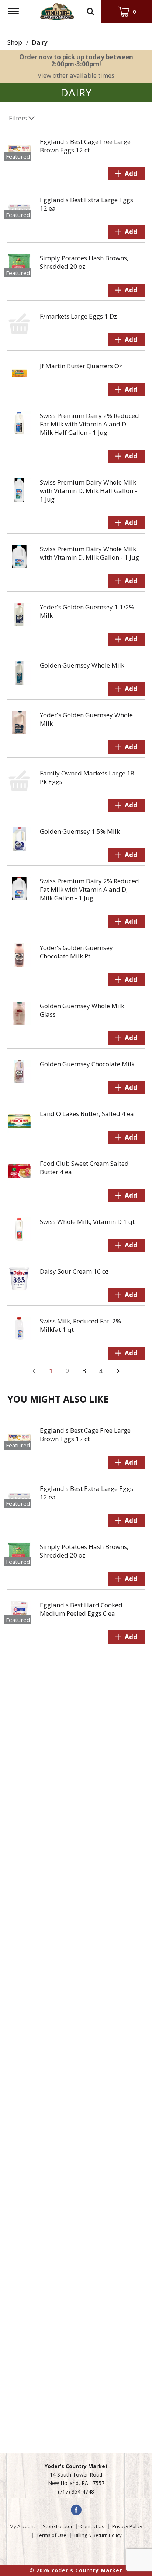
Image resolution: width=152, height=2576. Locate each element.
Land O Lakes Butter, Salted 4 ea (87, 1114)
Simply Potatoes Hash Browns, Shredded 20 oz (84, 262)
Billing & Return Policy (98, 2535)
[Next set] (118, 1371)
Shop (15, 42)
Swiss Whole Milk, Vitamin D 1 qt (87, 1222)
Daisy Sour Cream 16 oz (74, 1271)
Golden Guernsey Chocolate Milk (87, 1064)
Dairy (40, 42)
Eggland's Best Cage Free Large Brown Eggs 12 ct (85, 146)
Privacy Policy (127, 2526)
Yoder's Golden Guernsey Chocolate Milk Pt (76, 952)
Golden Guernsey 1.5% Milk (80, 831)
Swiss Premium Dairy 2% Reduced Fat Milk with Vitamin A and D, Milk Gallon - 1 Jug (89, 889)
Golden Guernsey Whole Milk (82, 665)
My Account (22, 2526)
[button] (126, 174)
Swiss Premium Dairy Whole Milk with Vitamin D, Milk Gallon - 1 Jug (89, 553)
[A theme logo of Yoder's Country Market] (57, 10)
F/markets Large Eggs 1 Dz (78, 316)
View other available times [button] (76, 75)
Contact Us (92, 2526)
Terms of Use (51, 2535)
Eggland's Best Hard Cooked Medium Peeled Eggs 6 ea (81, 1609)
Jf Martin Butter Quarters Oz (81, 366)
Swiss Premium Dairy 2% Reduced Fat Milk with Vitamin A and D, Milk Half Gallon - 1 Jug (89, 424)
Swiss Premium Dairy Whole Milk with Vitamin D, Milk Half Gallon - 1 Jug (88, 491)
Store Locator (58, 2526)
